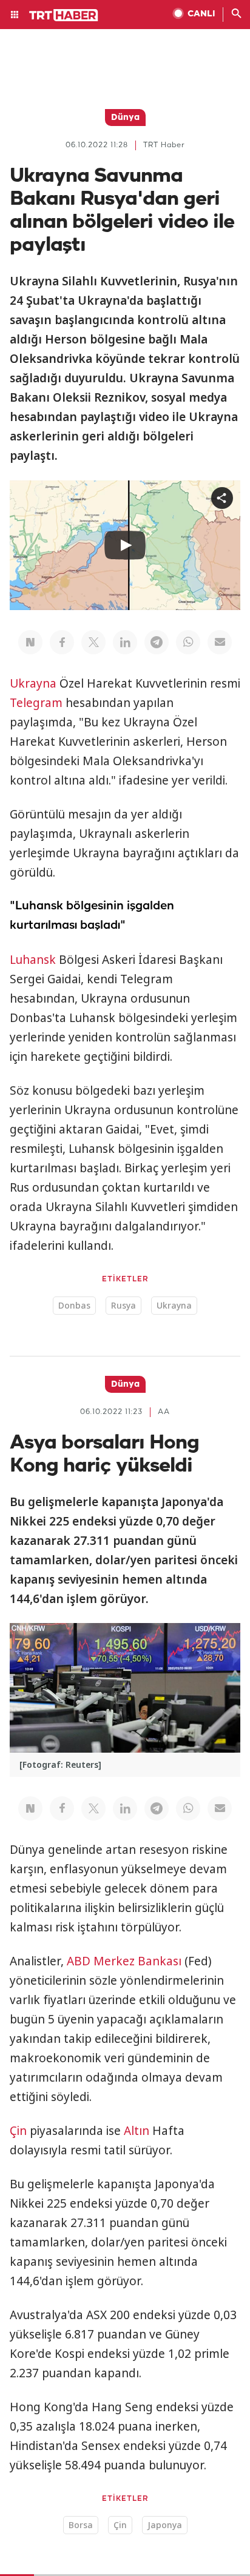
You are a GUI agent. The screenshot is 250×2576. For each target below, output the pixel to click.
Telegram (36, 703)
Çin (18, 2131)
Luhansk (33, 960)
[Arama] (237, 15)
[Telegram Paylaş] (157, 642)
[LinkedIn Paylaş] (125, 642)
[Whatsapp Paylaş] (188, 642)
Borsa (81, 2525)
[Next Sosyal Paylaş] (30, 642)
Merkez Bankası (137, 1961)
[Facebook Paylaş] (62, 642)
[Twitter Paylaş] (93, 642)
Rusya (123, 1305)
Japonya (165, 2525)
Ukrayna (33, 683)
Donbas (74, 1305)
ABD (79, 1961)
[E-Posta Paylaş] (220, 642)
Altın (137, 2131)
